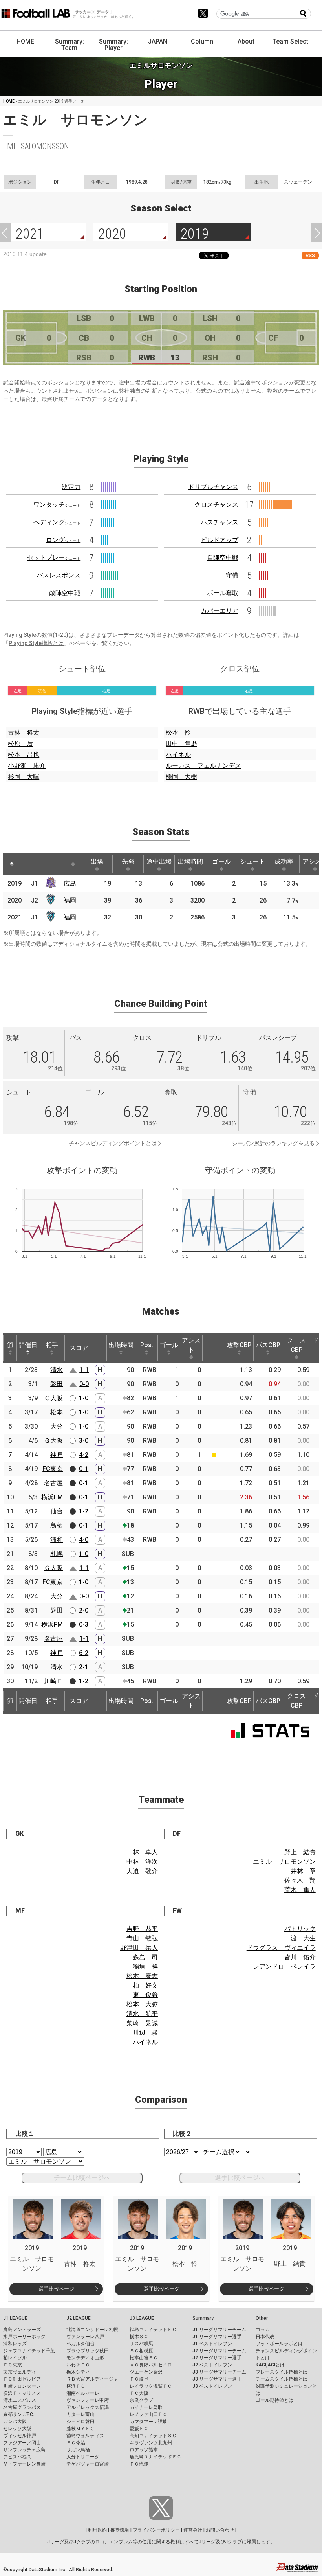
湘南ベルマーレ (83, 2393)
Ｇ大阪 (53, 1441)
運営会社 (193, 2530)
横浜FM (52, 1497)
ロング (63, 540)
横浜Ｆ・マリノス (22, 2393)
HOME (25, 41)
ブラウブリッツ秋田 (88, 2351)
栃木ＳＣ (139, 2337)
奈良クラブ (141, 2400)
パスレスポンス (59, 575)
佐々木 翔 (300, 1880)
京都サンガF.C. (19, 2414)
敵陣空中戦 (65, 593)
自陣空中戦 (223, 558)
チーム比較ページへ (82, 2178)
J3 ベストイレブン (212, 2386)
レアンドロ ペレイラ (284, 1966)
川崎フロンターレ (22, 2386)
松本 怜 (178, 733)
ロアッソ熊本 (144, 2450)
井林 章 (303, 1871)
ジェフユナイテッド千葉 (29, 2351)
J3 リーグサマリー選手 (217, 2379)
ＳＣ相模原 (141, 2351)
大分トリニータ (83, 2457)
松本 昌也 (24, 755)
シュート (252, 861)
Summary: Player (113, 45)
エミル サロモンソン (284, 1862)
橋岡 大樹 (181, 777)
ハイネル (178, 755)
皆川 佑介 (300, 1957)
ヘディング (57, 522)
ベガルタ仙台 (80, 2344)
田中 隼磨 (181, 744)
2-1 (84, 1667)
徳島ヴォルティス (85, 2436)
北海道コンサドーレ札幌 (92, 2330)
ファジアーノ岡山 (22, 2443)
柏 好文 (145, 1985)
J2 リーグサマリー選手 (217, 2358)
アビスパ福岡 (17, 2457)
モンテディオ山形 (85, 2358)
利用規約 (97, 2530)
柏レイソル (15, 2358)
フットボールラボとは (279, 2344)
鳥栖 (57, 1525)
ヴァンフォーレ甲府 (88, 2400)
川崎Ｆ (53, 1681)
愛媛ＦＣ (139, 2429)
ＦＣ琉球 (139, 2464)
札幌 (57, 1554)
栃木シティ (78, 2372)
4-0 (84, 1540)
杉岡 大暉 (24, 777)
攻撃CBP (239, 1345)
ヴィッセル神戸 (20, 2436)
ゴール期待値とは (274, 2400)
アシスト (191, 1345)
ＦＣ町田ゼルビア (22, 2379)
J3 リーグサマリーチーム (219, 2372)
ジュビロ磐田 (80, 2422)
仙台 (57, 1511)
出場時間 (190, 861)
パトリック (300, 1929)
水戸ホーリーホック (24, 2337)
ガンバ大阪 (15, 2422)
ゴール (221, 861)
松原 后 (20, 744)
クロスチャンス (216, 505)
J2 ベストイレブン (212, 2365)
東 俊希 (145, 1995)
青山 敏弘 (142, 1938)
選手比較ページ (56, 2289)
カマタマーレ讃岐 (148, 2422)
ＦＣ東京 (13, 2365)
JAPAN (158, 41)
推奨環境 (120, 2530)
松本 (57, 1412)
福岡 (70, 900)
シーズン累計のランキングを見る (273, 1143)
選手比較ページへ (240, 2178)
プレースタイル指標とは (282, 2372)
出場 (97, 861)
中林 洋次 (142, 1862)
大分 (57, 1426)
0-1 (84, 1469)
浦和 (57, 1540)
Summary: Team (70, 45)
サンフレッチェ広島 (24, 2450)
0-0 (84, 1384)
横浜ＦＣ (76, 2386)
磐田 (57, 1384)
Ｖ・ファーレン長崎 (24, 2464)
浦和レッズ (15, 2344)
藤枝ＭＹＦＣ (80, 2429)
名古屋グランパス (22, 2407)
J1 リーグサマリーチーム (219, 2330)
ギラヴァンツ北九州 (151, 2443)
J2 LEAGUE (79, 2318)
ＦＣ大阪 (139, 2393)
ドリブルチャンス (213, 487)
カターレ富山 (80, 2414)
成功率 (284, 861)
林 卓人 (145, 1852)
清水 (57, 1370)
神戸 (57, 1455)
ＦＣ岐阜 (139, 2379)
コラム (263, 2330)
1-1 (84, 1370)
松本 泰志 (142, 1976)
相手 (52, 1345)
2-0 (84, 1610)
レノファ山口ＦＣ (148, 2414)
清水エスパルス (20, 2400)
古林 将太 (24, 733)
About (246, 41)
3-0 (84, 1441)
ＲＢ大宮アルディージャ (92, 2379)
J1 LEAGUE (15, 2318)
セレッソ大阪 (17, 2429)
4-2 (84, 1455)
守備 (232, 575)
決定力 (71, 487)
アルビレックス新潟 (88, 2407)
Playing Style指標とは (36, 643)
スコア (79, 1348)
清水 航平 (142, 2014)
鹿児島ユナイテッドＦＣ (156, 2457)
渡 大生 (303, 1938)
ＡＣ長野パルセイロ (151, 2365)
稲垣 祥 (145, 1966)
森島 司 (145, 1957)
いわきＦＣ (78, 2365)
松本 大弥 (142, 2004)
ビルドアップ (220, 540)
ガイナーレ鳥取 (146, 2407)
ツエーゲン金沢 (146, 2372)
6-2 (84, 1653)
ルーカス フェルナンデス (203, 766)
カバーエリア (220, 611)
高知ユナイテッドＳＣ (153, 2436)
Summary (203, 2318)
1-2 (84, 1511)
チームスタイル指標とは (282, 2379)
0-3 (84, 1624)
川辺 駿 (145, 2033)
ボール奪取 (223, 593)
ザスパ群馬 (141, 2344)
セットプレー (54, 558)
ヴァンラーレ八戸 (85, 2337)
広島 (70, 883)
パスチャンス (220, 522)
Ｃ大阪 (53, 1398)
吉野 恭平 (142, 1929)
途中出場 (159, 861)
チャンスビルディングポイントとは (113, 1143)
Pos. (147, 1345)
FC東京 (53, 1469)
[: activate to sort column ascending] (27, 864)
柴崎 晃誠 (142, 2023)
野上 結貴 (300, 1852)
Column (202, 41)
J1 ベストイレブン (212, 2344)
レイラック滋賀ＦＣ (151, 2386)
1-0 (84, 1398)
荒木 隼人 (300, 1890)
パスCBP (268, 1345)
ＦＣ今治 (76, 2443)
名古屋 (53, 1483)
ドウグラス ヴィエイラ (281, 1948)
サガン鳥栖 (78, 2450)
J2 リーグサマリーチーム (219, 2351)
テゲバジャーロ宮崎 (88, 2464)
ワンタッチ (57, 505)
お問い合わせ (220, 2530)
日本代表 (265, 2337)
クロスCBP (296, 1345)
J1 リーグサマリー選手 (217, 2337)
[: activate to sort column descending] (12, 864)
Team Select (290, 41)
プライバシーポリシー (156, 2530)
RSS (310, 255)
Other (262, 2318)
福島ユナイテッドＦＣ (153, 2330)
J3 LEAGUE (142, 2318)
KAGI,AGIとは (270, 2365)
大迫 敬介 (142, 1871)
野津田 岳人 (139, 1948)
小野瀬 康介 (27, 766)
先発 (128, 861)
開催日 (28, 1345)
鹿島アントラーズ (22, 2330)
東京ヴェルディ (20, 2372)
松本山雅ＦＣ (144, 2358)
